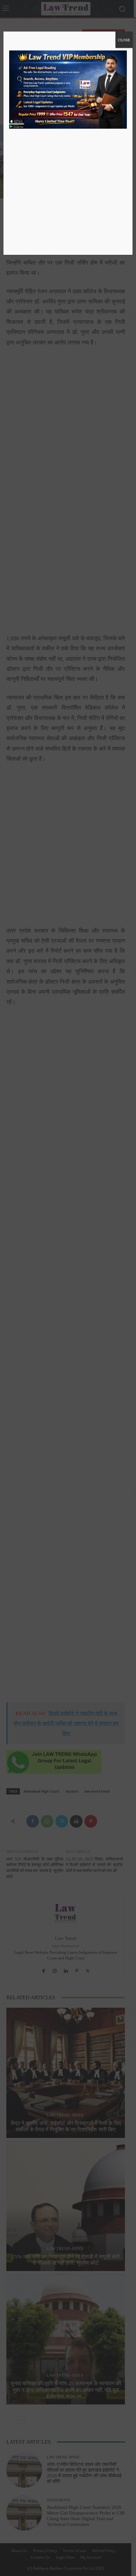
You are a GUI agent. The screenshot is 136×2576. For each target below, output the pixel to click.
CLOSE (124, 40)
